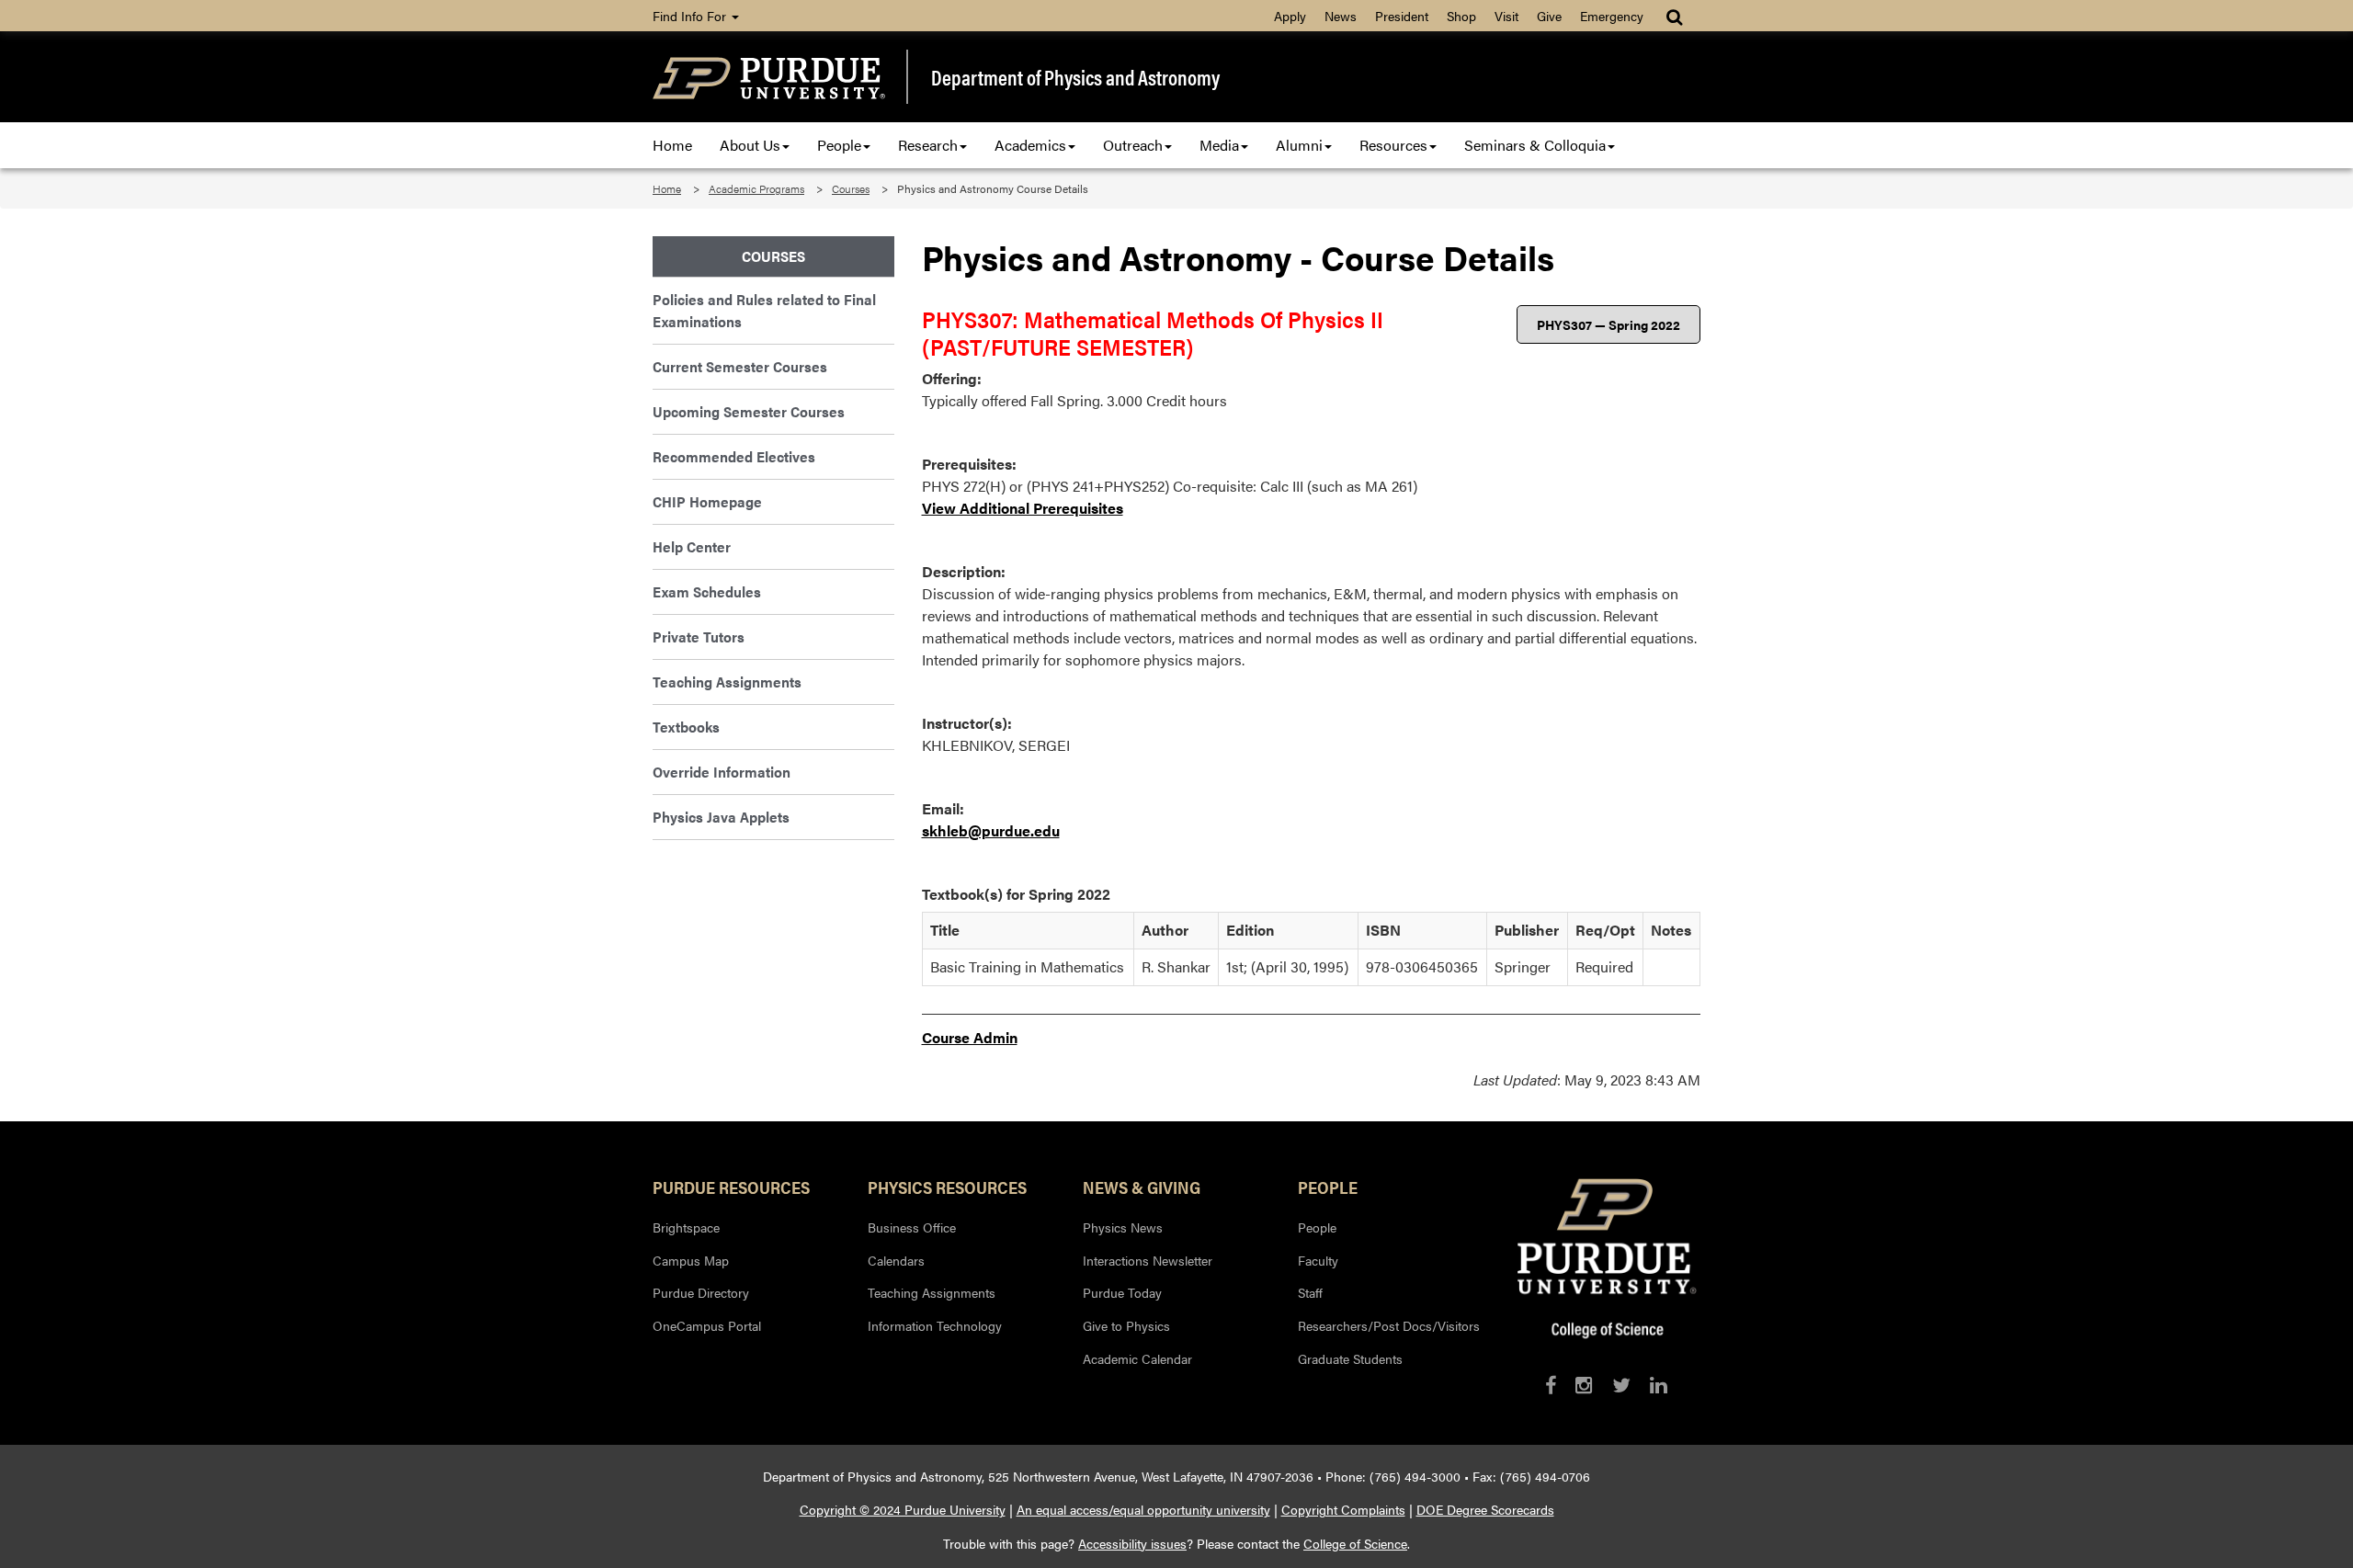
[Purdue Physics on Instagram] (1584, 1385)
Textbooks (686, 727)
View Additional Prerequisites (1023, 508)
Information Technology (935, 1325)
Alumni (1299, 145)
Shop (1461, 16)
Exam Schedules (707, 591)
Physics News (1123, 1227)
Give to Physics (1126, 1325)
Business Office (912, 1227)
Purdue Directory (701, 1292)
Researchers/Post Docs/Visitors (1389, 1325)
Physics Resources (947, 1187)
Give (1549, 16)
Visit (1506, 16)
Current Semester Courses (740, 366)
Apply (1290, 16)
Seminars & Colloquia (1535, 145)
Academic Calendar (1137, 1358)
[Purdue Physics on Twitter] (1621, 1385)
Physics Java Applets (721, 817)
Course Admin (970, 1037)
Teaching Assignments (727, 682)
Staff (1310, 1292)
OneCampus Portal (707, 1325)
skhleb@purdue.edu (991, 830)
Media (1219, 145)
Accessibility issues (1132, 1543)
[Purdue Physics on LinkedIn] (1659, 1385)
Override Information (722, 772)
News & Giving (1142, 1187)
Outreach (1133, 145)
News (1341, 16)
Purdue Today (1122, 1292)
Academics (1030, 145)
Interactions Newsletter (1148, 1260)
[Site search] (1676, 16)
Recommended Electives (734, 456)
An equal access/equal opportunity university (1143, 1509)
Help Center (692, 546)
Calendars (896, 1260)
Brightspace (686, 1227)
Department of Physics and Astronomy (1075, 77)
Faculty (1318, 1260)
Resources (1393, 145)
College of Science (1355, 1543)
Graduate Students (1350, 1358)
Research (928, 145)
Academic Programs (756, 188)
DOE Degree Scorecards (1485, 1509)
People (839, 145)
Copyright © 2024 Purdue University (903, 1509)
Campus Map (691, 1260)
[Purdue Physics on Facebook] (1551, 1385)
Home (672, 145)
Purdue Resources (731, 1187)
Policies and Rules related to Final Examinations (764, 310)
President (1402, 16)
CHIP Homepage (707, 501)
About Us (750, 145)
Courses (851, 188)
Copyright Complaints (1343, 1509)
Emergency (1612, 16)
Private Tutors (699, 636)
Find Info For (691, 16)
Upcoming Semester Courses (749, 411)
